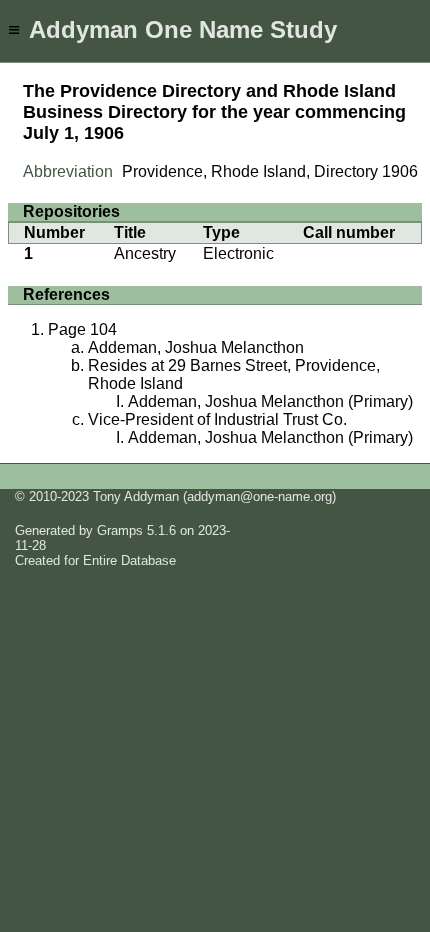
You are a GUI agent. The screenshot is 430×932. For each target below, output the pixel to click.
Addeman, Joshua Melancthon (196, 347)
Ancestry (145, 253)
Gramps (120, 530)
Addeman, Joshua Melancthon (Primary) (270, 401)
